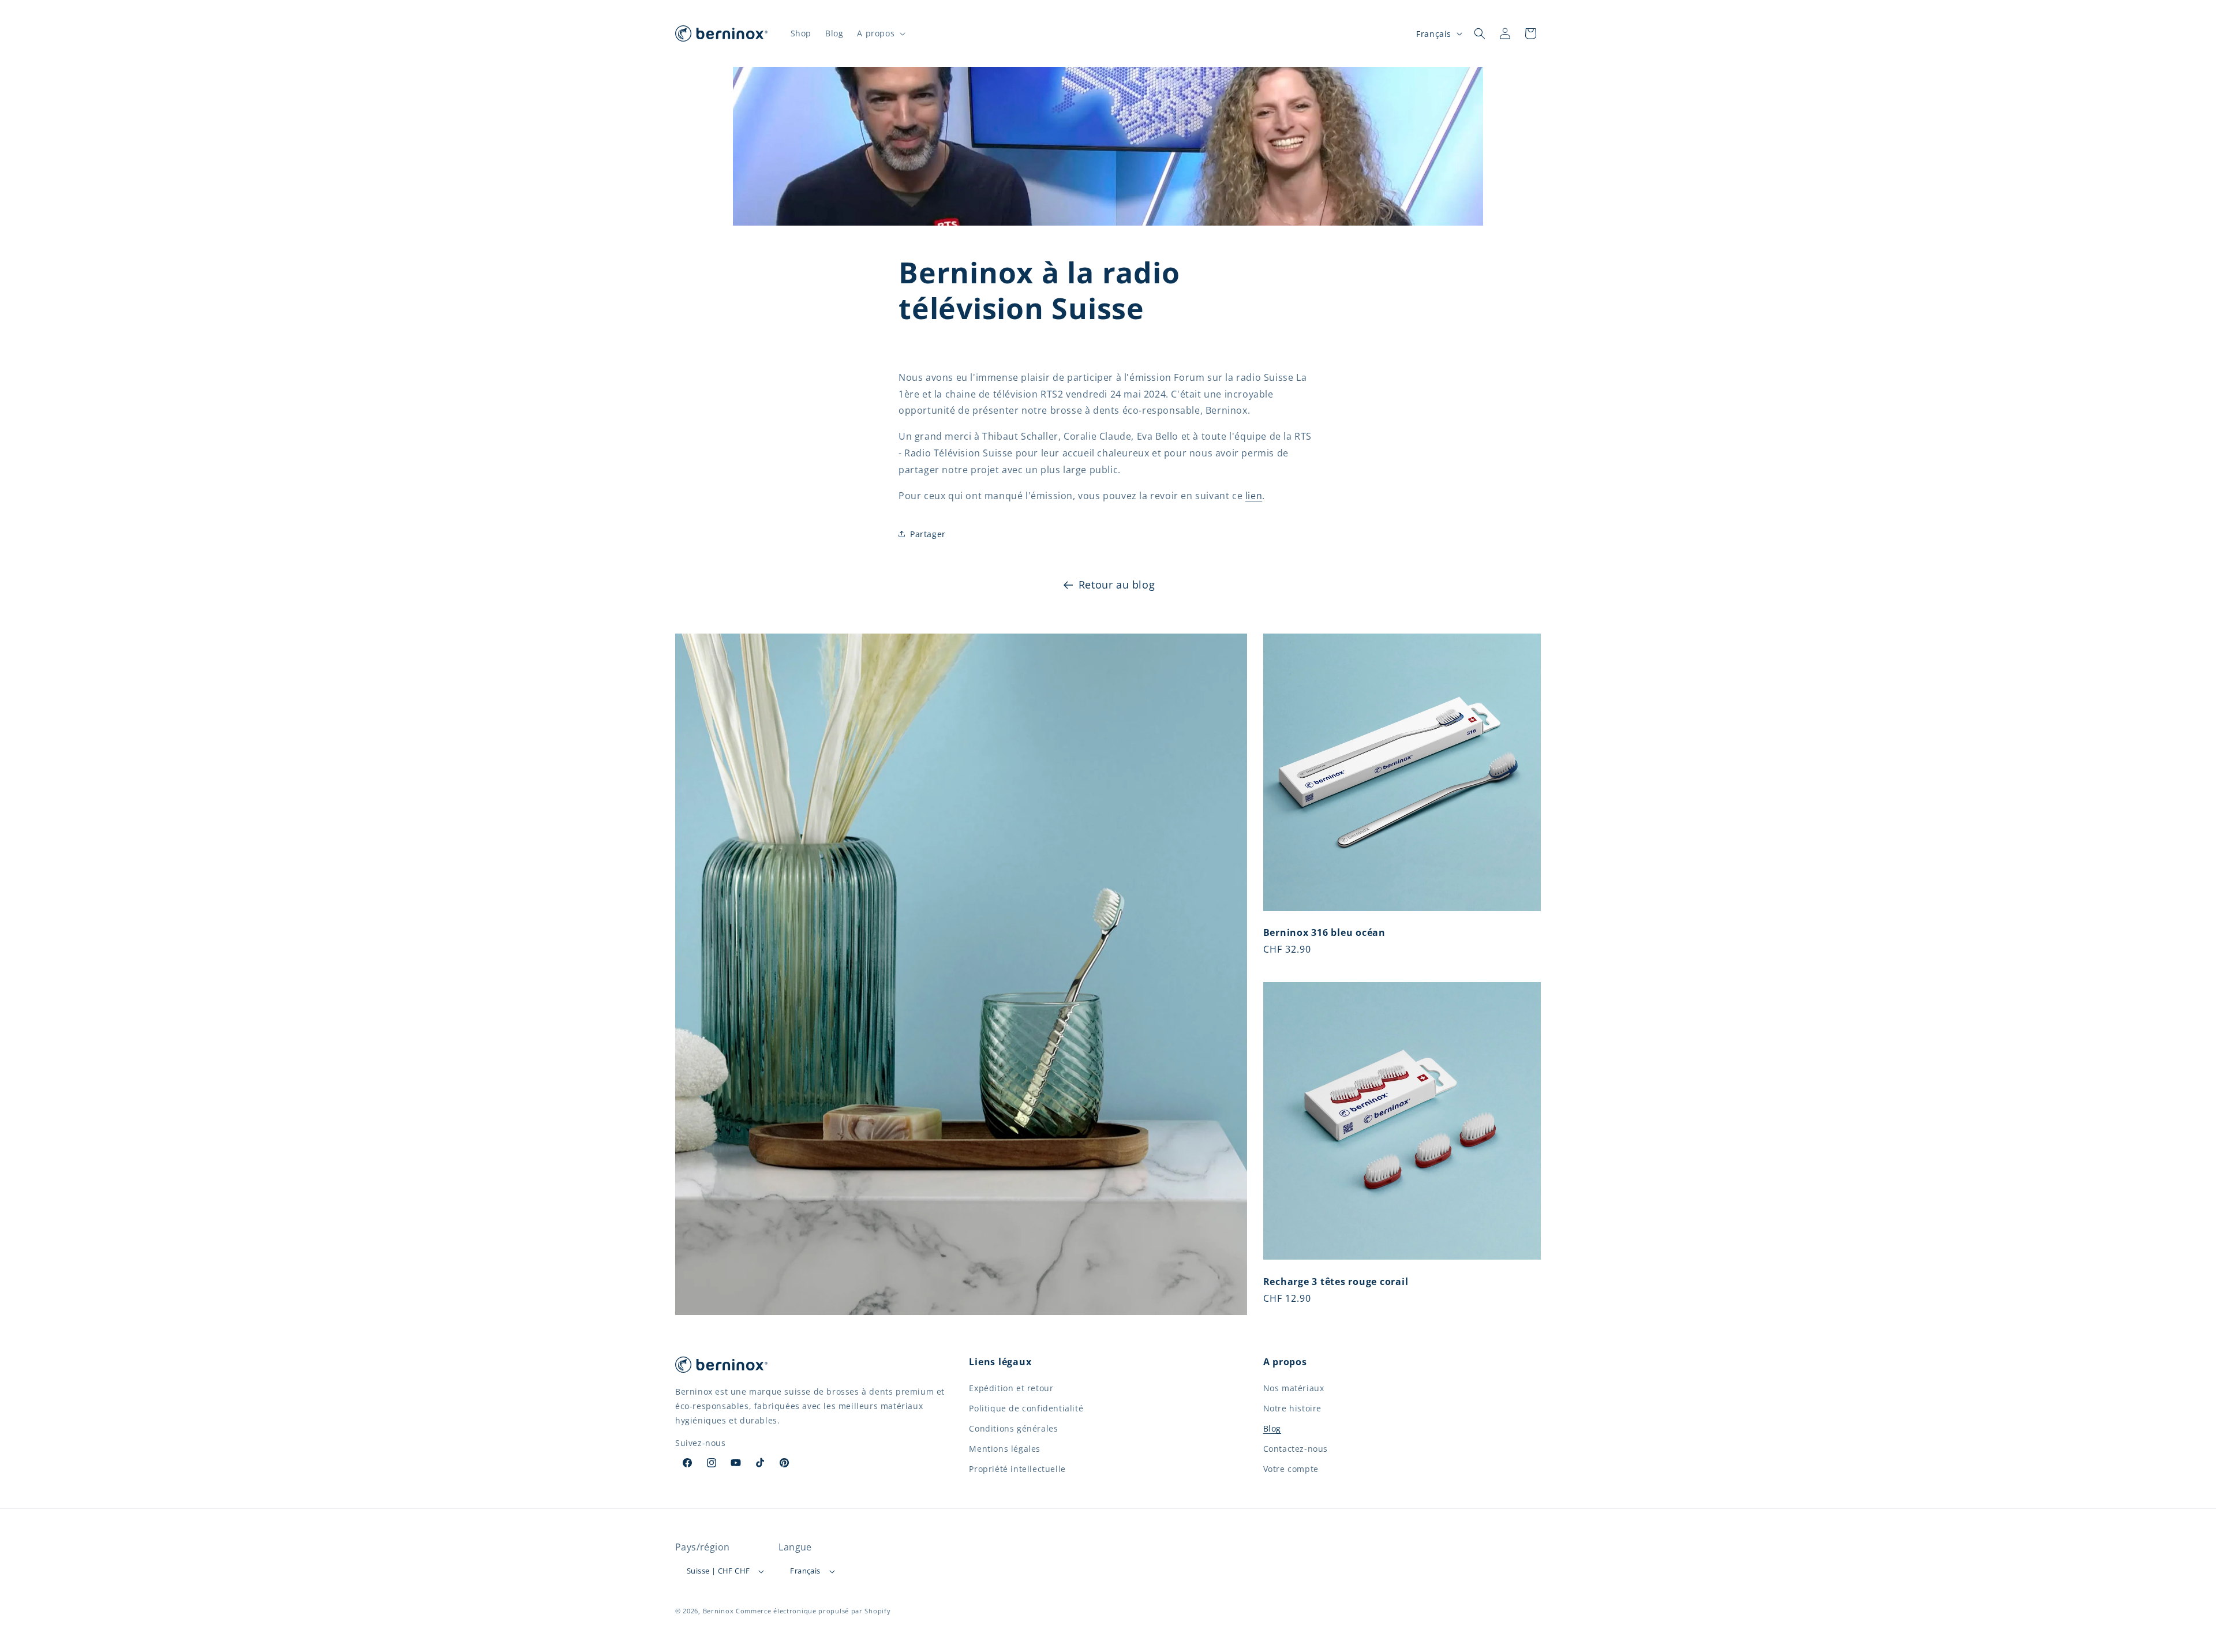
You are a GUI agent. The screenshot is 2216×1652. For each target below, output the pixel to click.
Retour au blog (1117, 585)
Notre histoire (1292, 1408)
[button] (880, 33)
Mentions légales (1005, 1449)
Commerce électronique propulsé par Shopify (813, 1611)
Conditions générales (1013, 1428)
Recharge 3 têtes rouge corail (1336, 1282)
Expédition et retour (1011, 1388)
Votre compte (1291, 1469)
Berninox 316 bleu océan (1324, 932)
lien (1254, 496)
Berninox (718, 1611)
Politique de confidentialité (1026, 1408)
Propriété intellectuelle (1017, 1469)
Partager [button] (928, 534)
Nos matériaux (1294, 1388)
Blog (1272, 1428)
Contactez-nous (1296, 1449)
